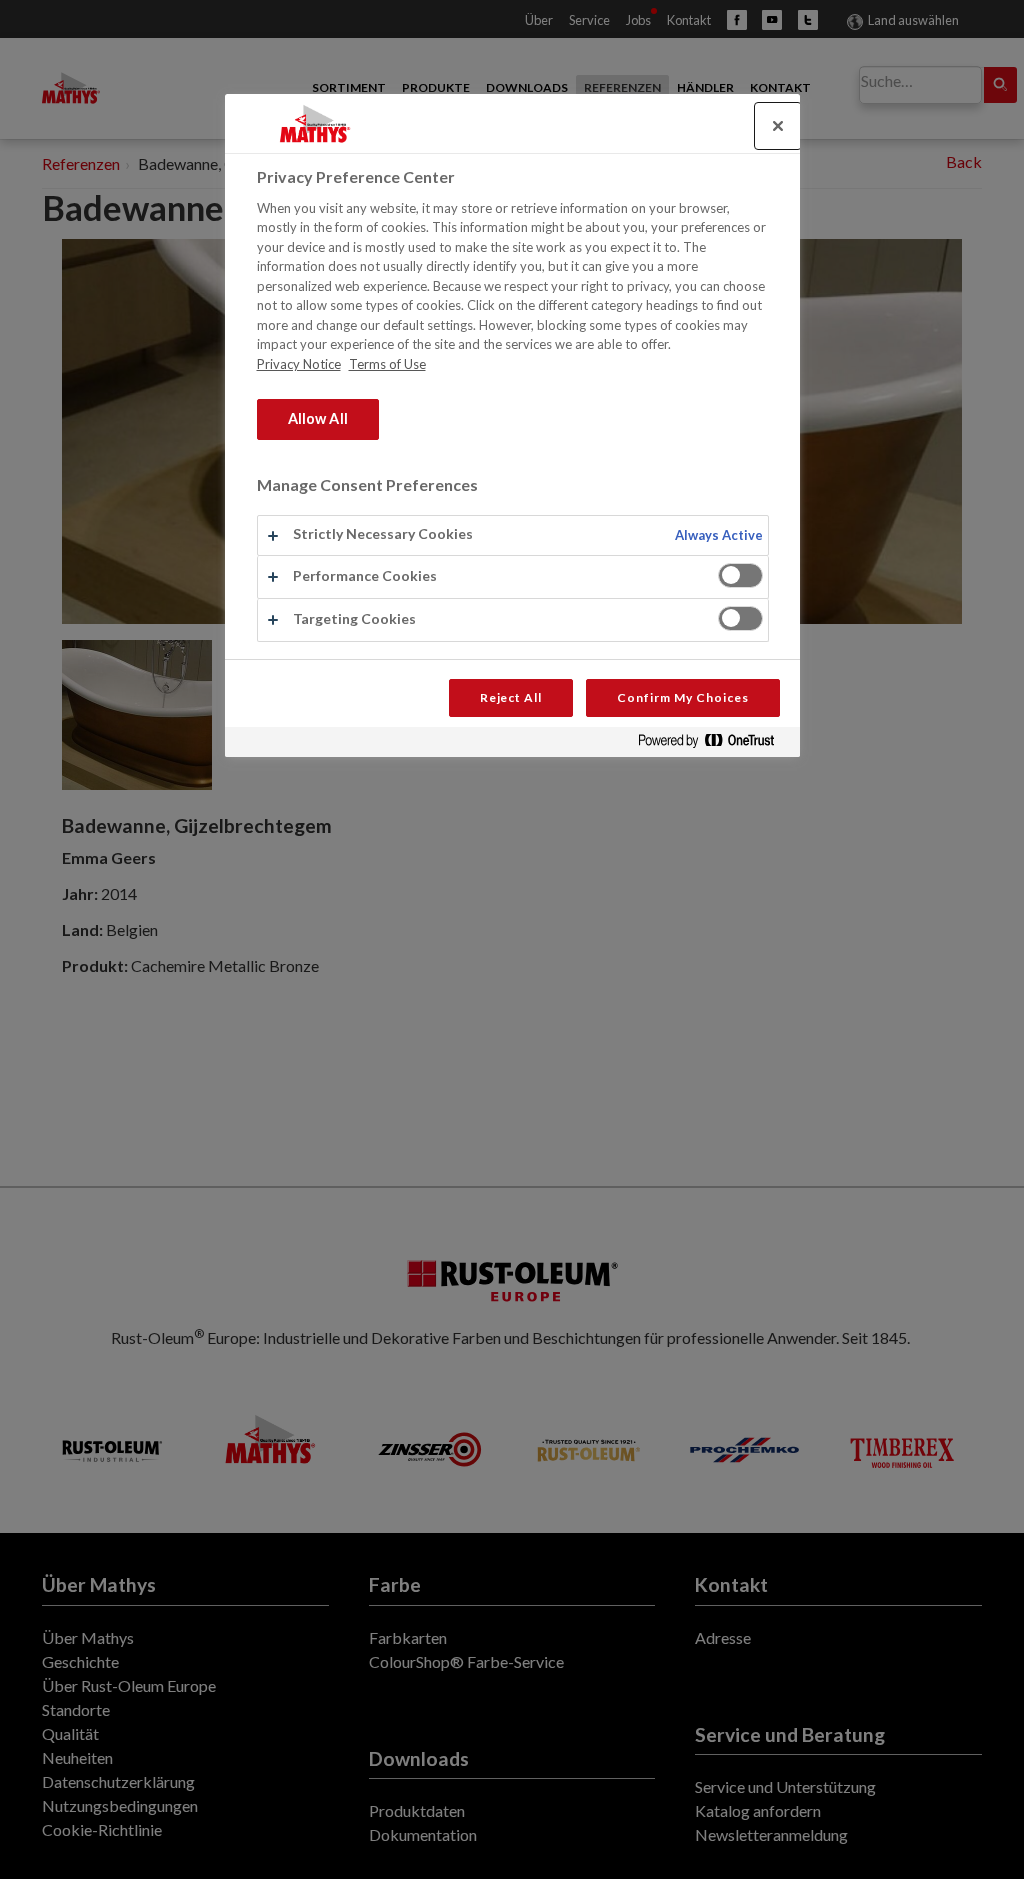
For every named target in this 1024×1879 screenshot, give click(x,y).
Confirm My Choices (682, 697)
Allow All (318, 418)
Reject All (511, 697)
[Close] (778, 126)
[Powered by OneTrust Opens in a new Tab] (714, 744)
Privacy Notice (299, 364)
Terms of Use (387, 364)
